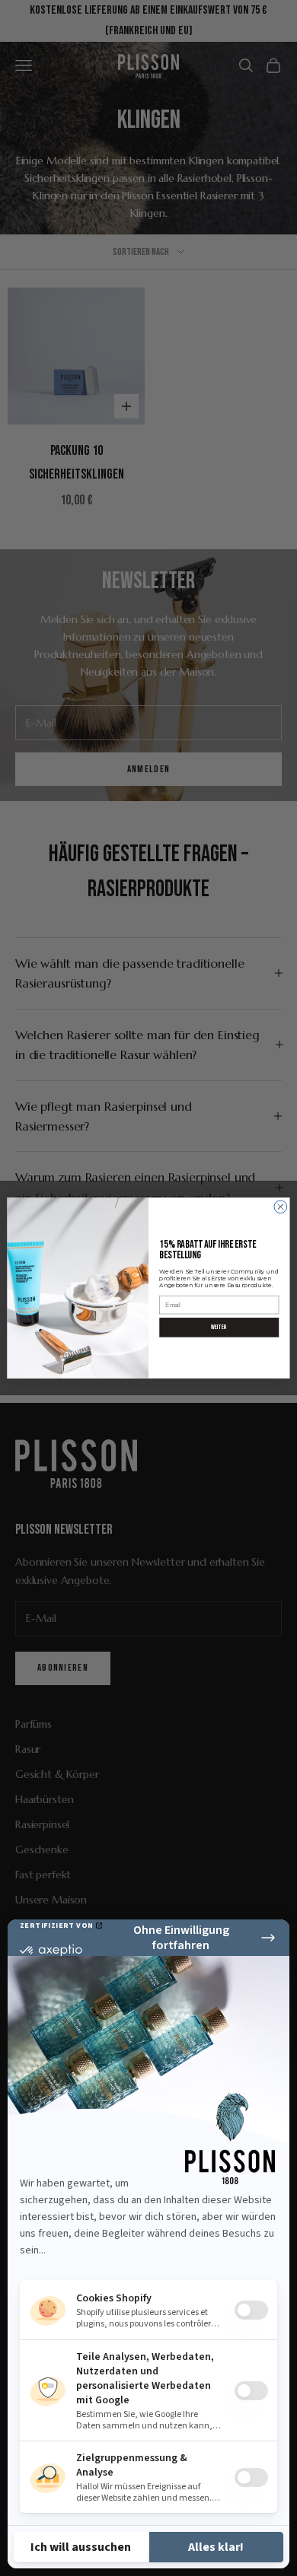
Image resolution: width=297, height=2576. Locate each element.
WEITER (219, 1327)
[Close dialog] (281, 1207)
